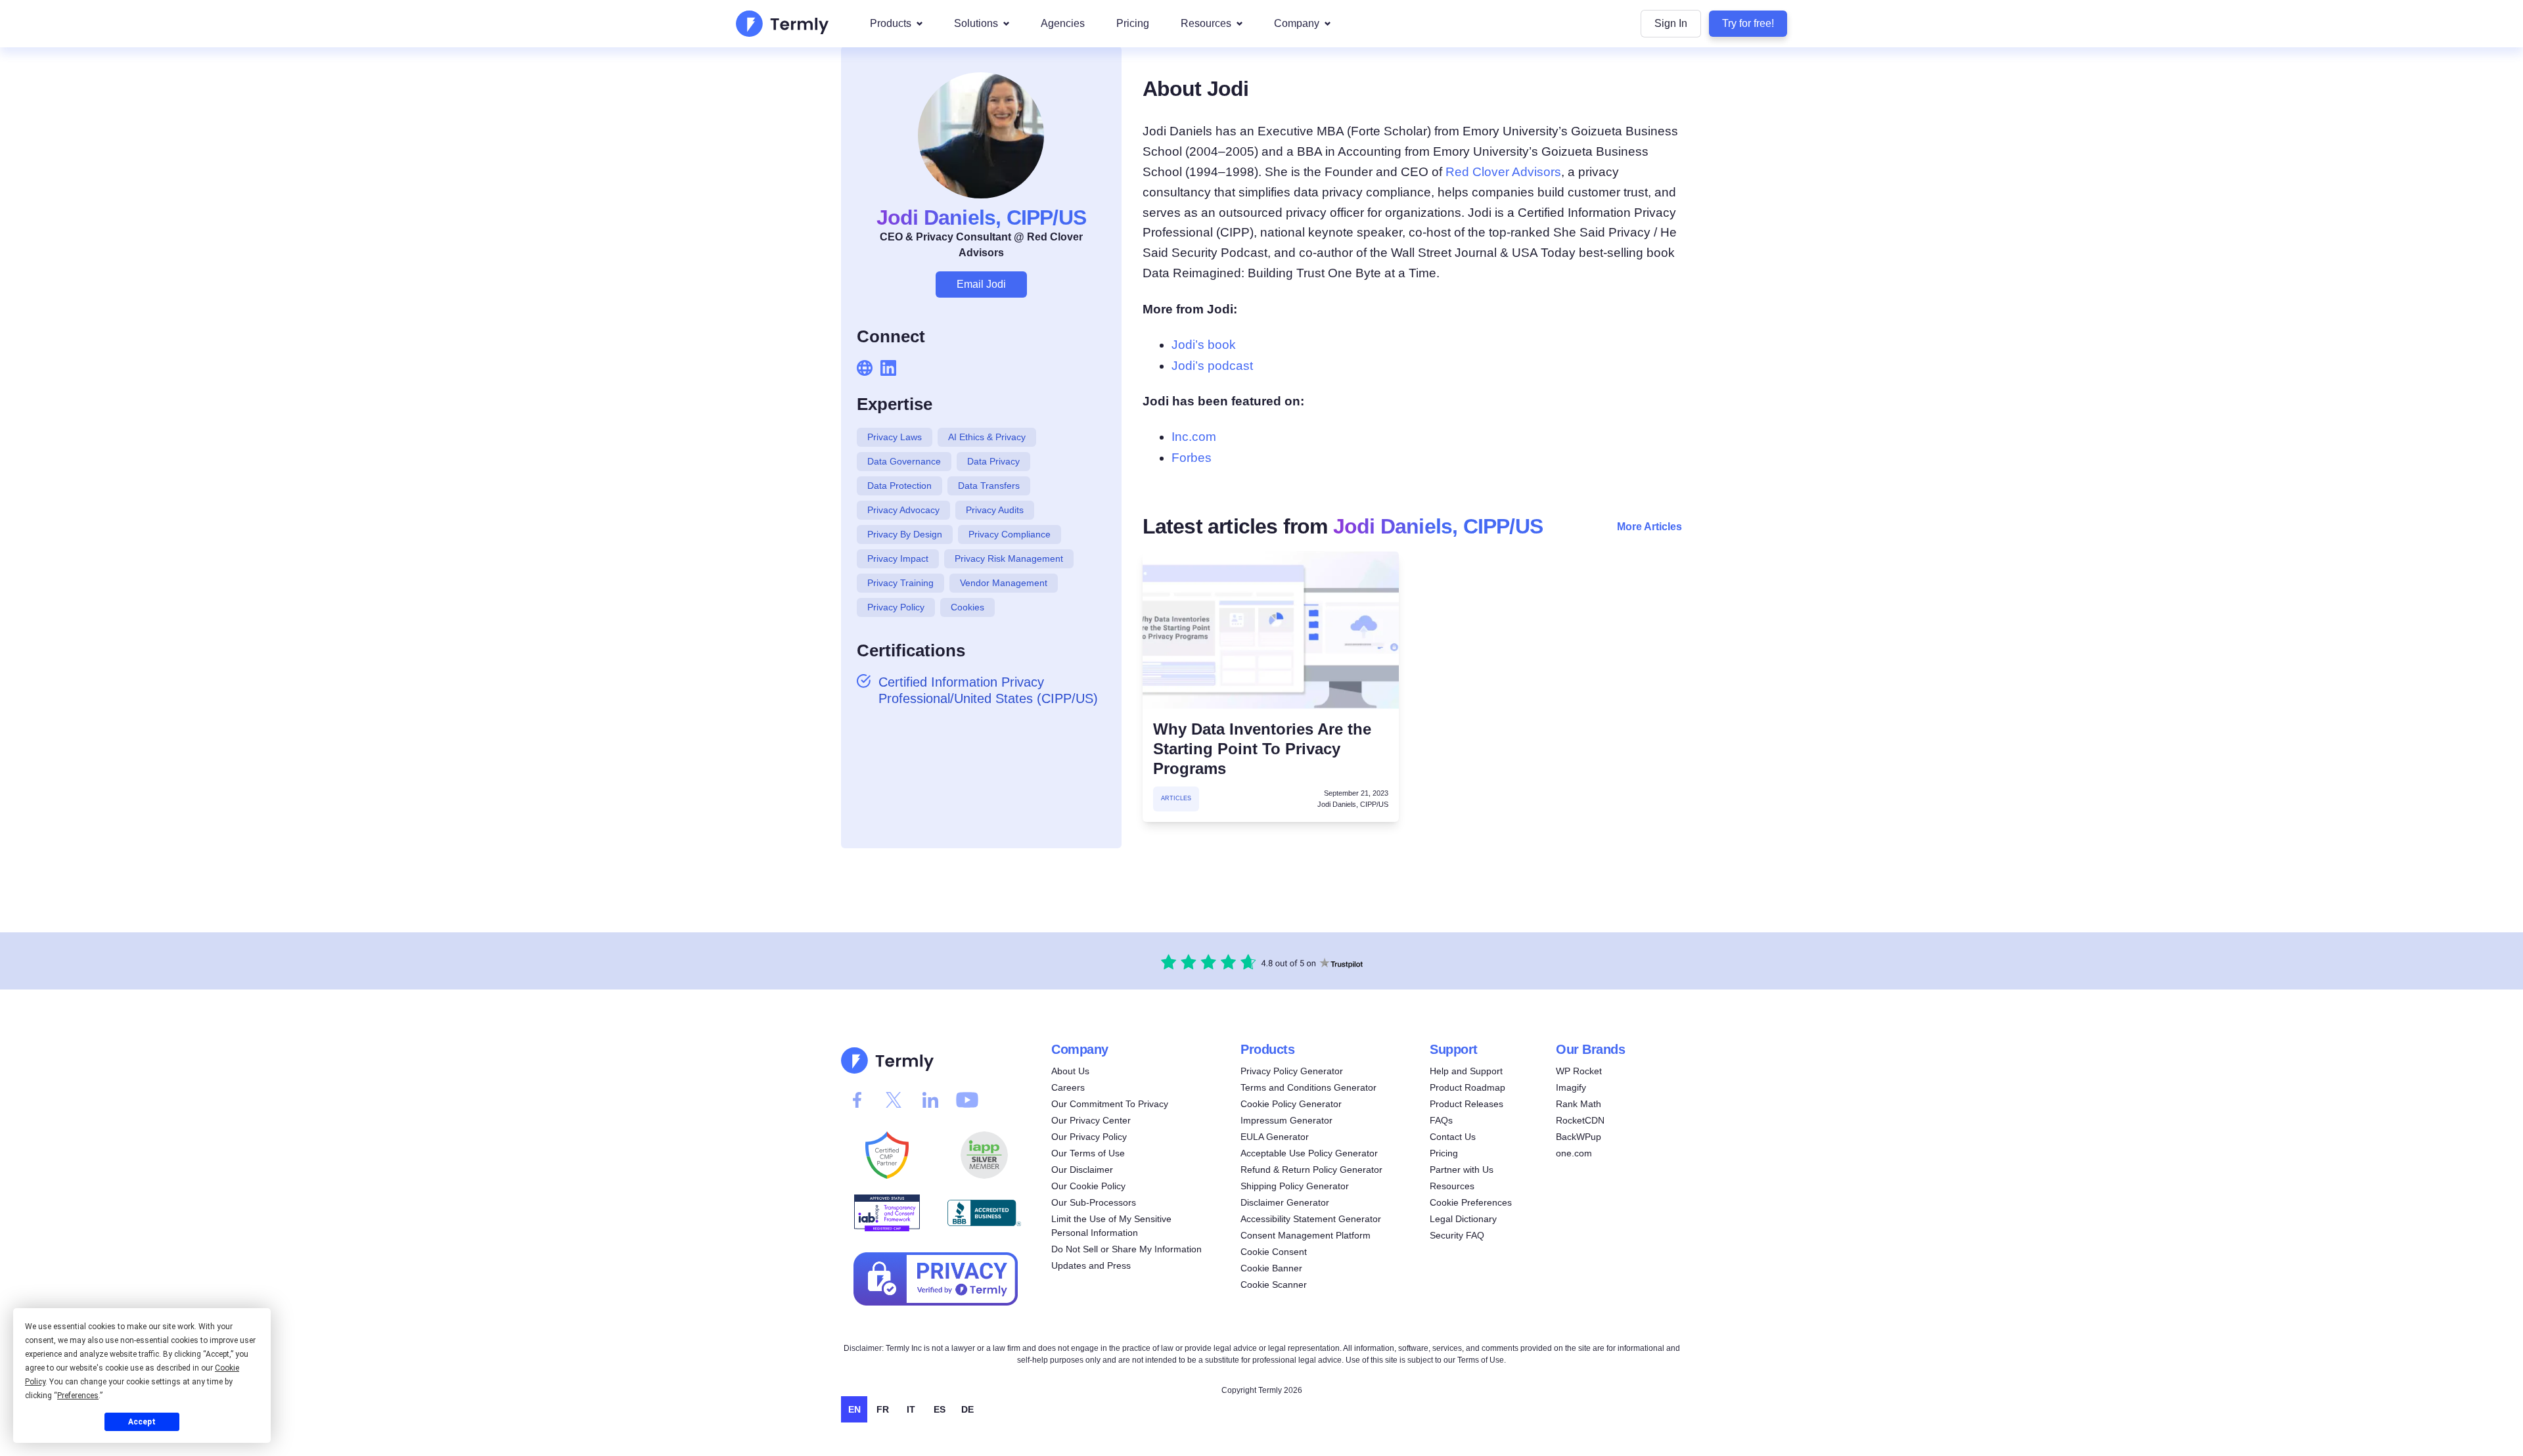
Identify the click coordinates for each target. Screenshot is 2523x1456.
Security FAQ (1457, 1235)
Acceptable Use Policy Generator (1309, 1153)
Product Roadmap (1467, 1087)
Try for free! (1748, 23)
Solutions (976, 23)
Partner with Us (1462, 1170)
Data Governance (904, 461)
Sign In (1671, 23)
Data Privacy (993, 461)
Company (1297, 23)
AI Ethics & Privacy (987, 437)
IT (911, 1409)
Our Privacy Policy (1089, 1137)
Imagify (1571, 1087)
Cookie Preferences (1471, 1202)
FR (883, 1409)
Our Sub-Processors (1094, 1202)
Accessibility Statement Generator (1311, 1219)
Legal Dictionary (1463, 1219)
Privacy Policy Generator (1292, 1071)
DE (967, 1409)
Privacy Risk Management (1009, 558)
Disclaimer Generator (1285, 1202)
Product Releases (1466, 1104)
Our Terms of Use (1088, 1153)
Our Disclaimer (1082, 1170)
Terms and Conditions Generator (1308, 1087)
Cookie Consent (1274, 1252)
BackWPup (1579, 1137)
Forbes (1192, 458)
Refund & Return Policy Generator (1311, 1170)
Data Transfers (989, 486)
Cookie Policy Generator (1291, 1104)
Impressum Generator (1286, 1120)
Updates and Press (1091, 1265)
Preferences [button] (78, 1396)
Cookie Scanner (1274, 1285)
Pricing (1133, 23)
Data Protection (899, 486)
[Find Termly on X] (894, 1100)
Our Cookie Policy (1088, 1186)
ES (940, 1409)
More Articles (1649, 527)
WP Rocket (1579, 1071)
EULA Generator (1275, 1137)
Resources (1206, 23)
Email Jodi (981, 284)
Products (891, 23)
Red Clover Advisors (1503, 172)
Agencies (1063, 23)
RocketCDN (1580, 1120)
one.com (1574, 1153)
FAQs (1441, 1120)
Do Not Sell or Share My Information (1126, 1249)
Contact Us (1453, 1137)
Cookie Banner (1271, 1268)
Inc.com (1194, 437)
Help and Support (1466, 1071)
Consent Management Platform (1306, 1235)
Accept (142, 1422)
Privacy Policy (896, 607)
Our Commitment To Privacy (1110, 1104)
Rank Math (1579, 1104)
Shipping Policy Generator (1295, 1186)
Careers (1068, 1087)
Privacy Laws (895, 437)
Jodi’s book (1204, 345)
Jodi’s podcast (1212, 366)
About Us (1070, 1071)
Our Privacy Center (1091, 1120)
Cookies (967, 607)
